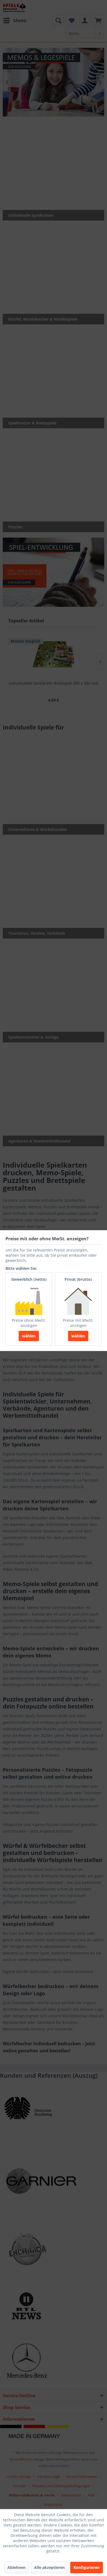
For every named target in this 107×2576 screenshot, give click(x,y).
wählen (29, 1336)
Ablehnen (16, 2567)
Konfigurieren (87, 2567)
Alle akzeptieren (49, 2567)
